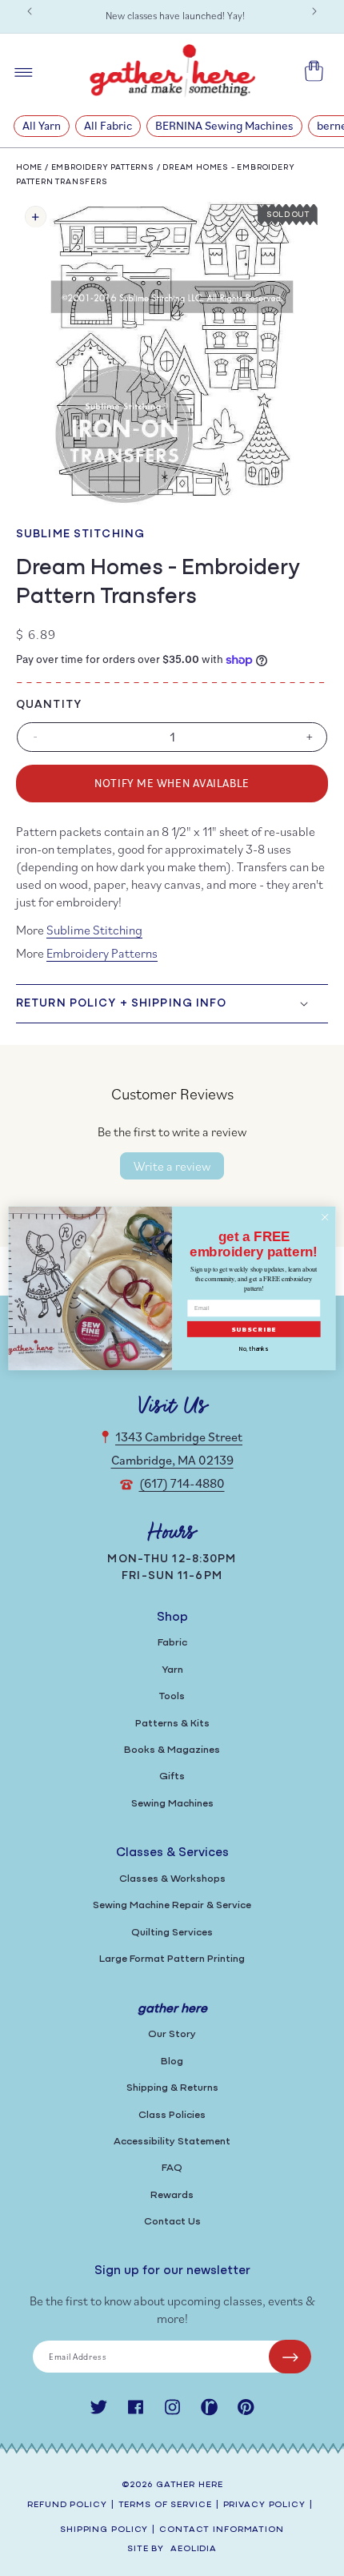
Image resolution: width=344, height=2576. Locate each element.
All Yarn (42, 125)
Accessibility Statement (172, 2142)
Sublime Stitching (80, 534)
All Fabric (108, 125)
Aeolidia (194, 2549)
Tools (172, 1696)
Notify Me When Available (172, 783)
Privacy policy (264, 2505)
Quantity (49, 705)
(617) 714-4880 (182, 1483)
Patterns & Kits (172, 1724)
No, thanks (254, 1348)
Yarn (172, 1670)
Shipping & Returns (172, 2088)
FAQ (172, 2168)
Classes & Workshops (172, 1879)
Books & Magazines (172, 1750)
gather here (190, 2485)
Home (29, 168)
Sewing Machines (172, 1804)
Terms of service (165, 2505)
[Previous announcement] (30, 11)
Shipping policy (104, 2530)
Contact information (222, 2530)
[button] (172, 1003)
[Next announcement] (314, 11)
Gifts (172, 1776)
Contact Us (172, 2222)
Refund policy (67, 2505)
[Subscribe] (290, 2357)
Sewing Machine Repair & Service (172, 1905)
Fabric (172, 1643)
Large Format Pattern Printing (172, 1959)
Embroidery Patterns (103, 168)
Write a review (172, 1166)
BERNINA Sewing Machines (224, 125)
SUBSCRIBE (254, 1329)
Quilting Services (172, 1933)
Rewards (172, 2195)
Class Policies (172, 2115)
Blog (172, 2062)
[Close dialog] (325, 1216)
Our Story (172, 2034)
